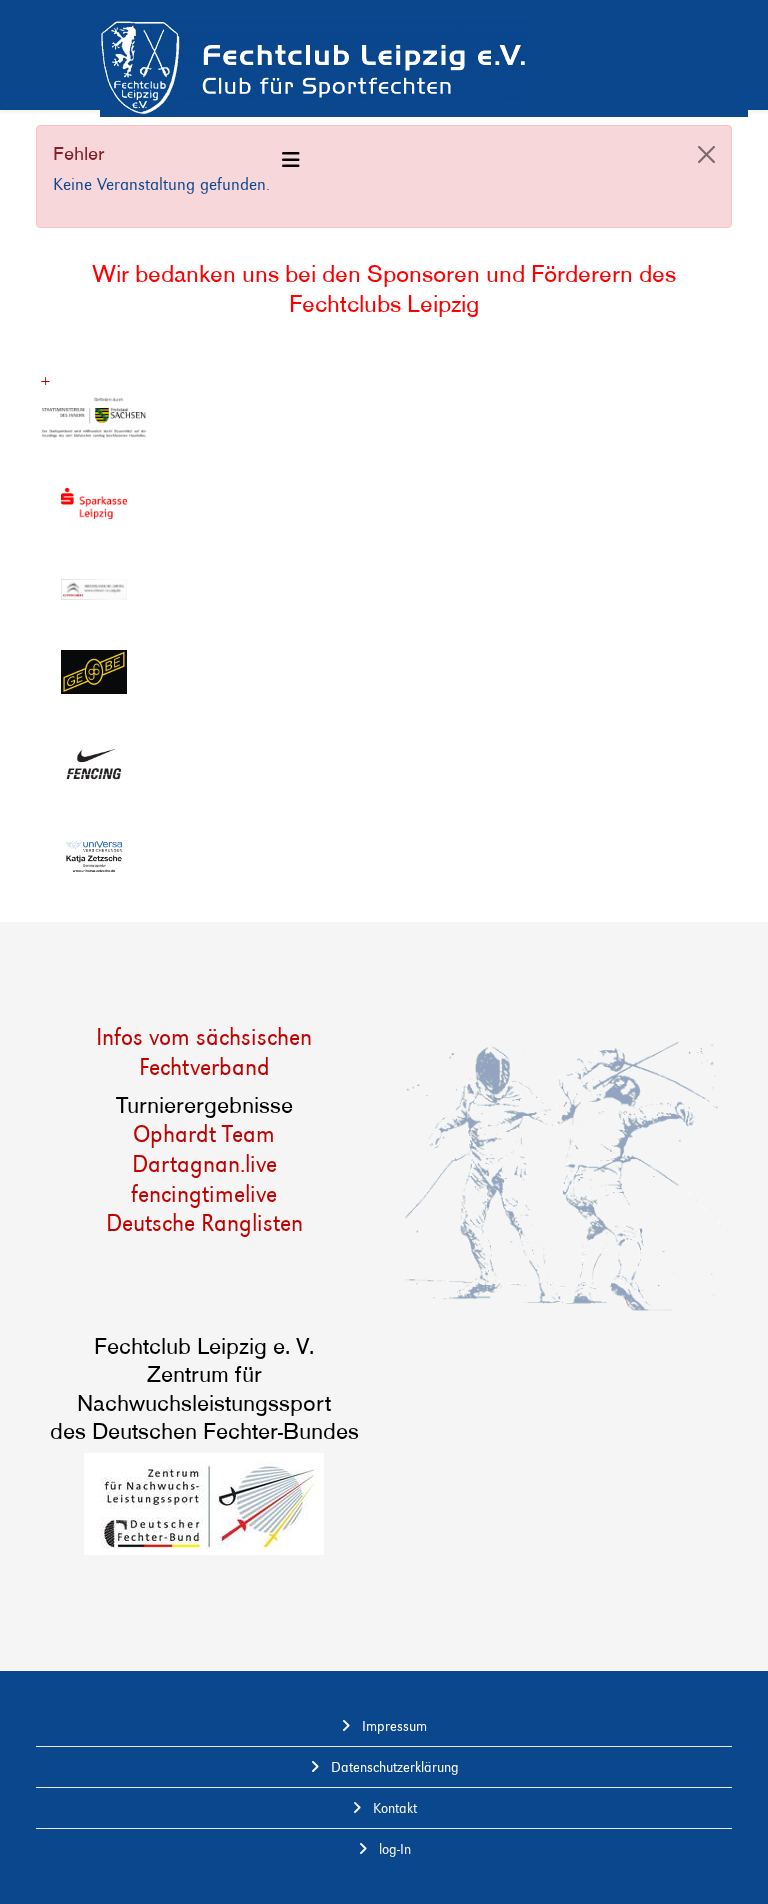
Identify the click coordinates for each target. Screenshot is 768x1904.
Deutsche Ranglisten (204, 1222)
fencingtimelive (204, 1193)
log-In (393, 1849)
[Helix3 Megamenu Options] (291, 160)
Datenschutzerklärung (393, 1767)
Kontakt (393, 1808)
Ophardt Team (204, 1133)
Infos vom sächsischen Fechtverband (204, 1051)
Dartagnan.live (204, 1163)
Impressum (392, 1726)
